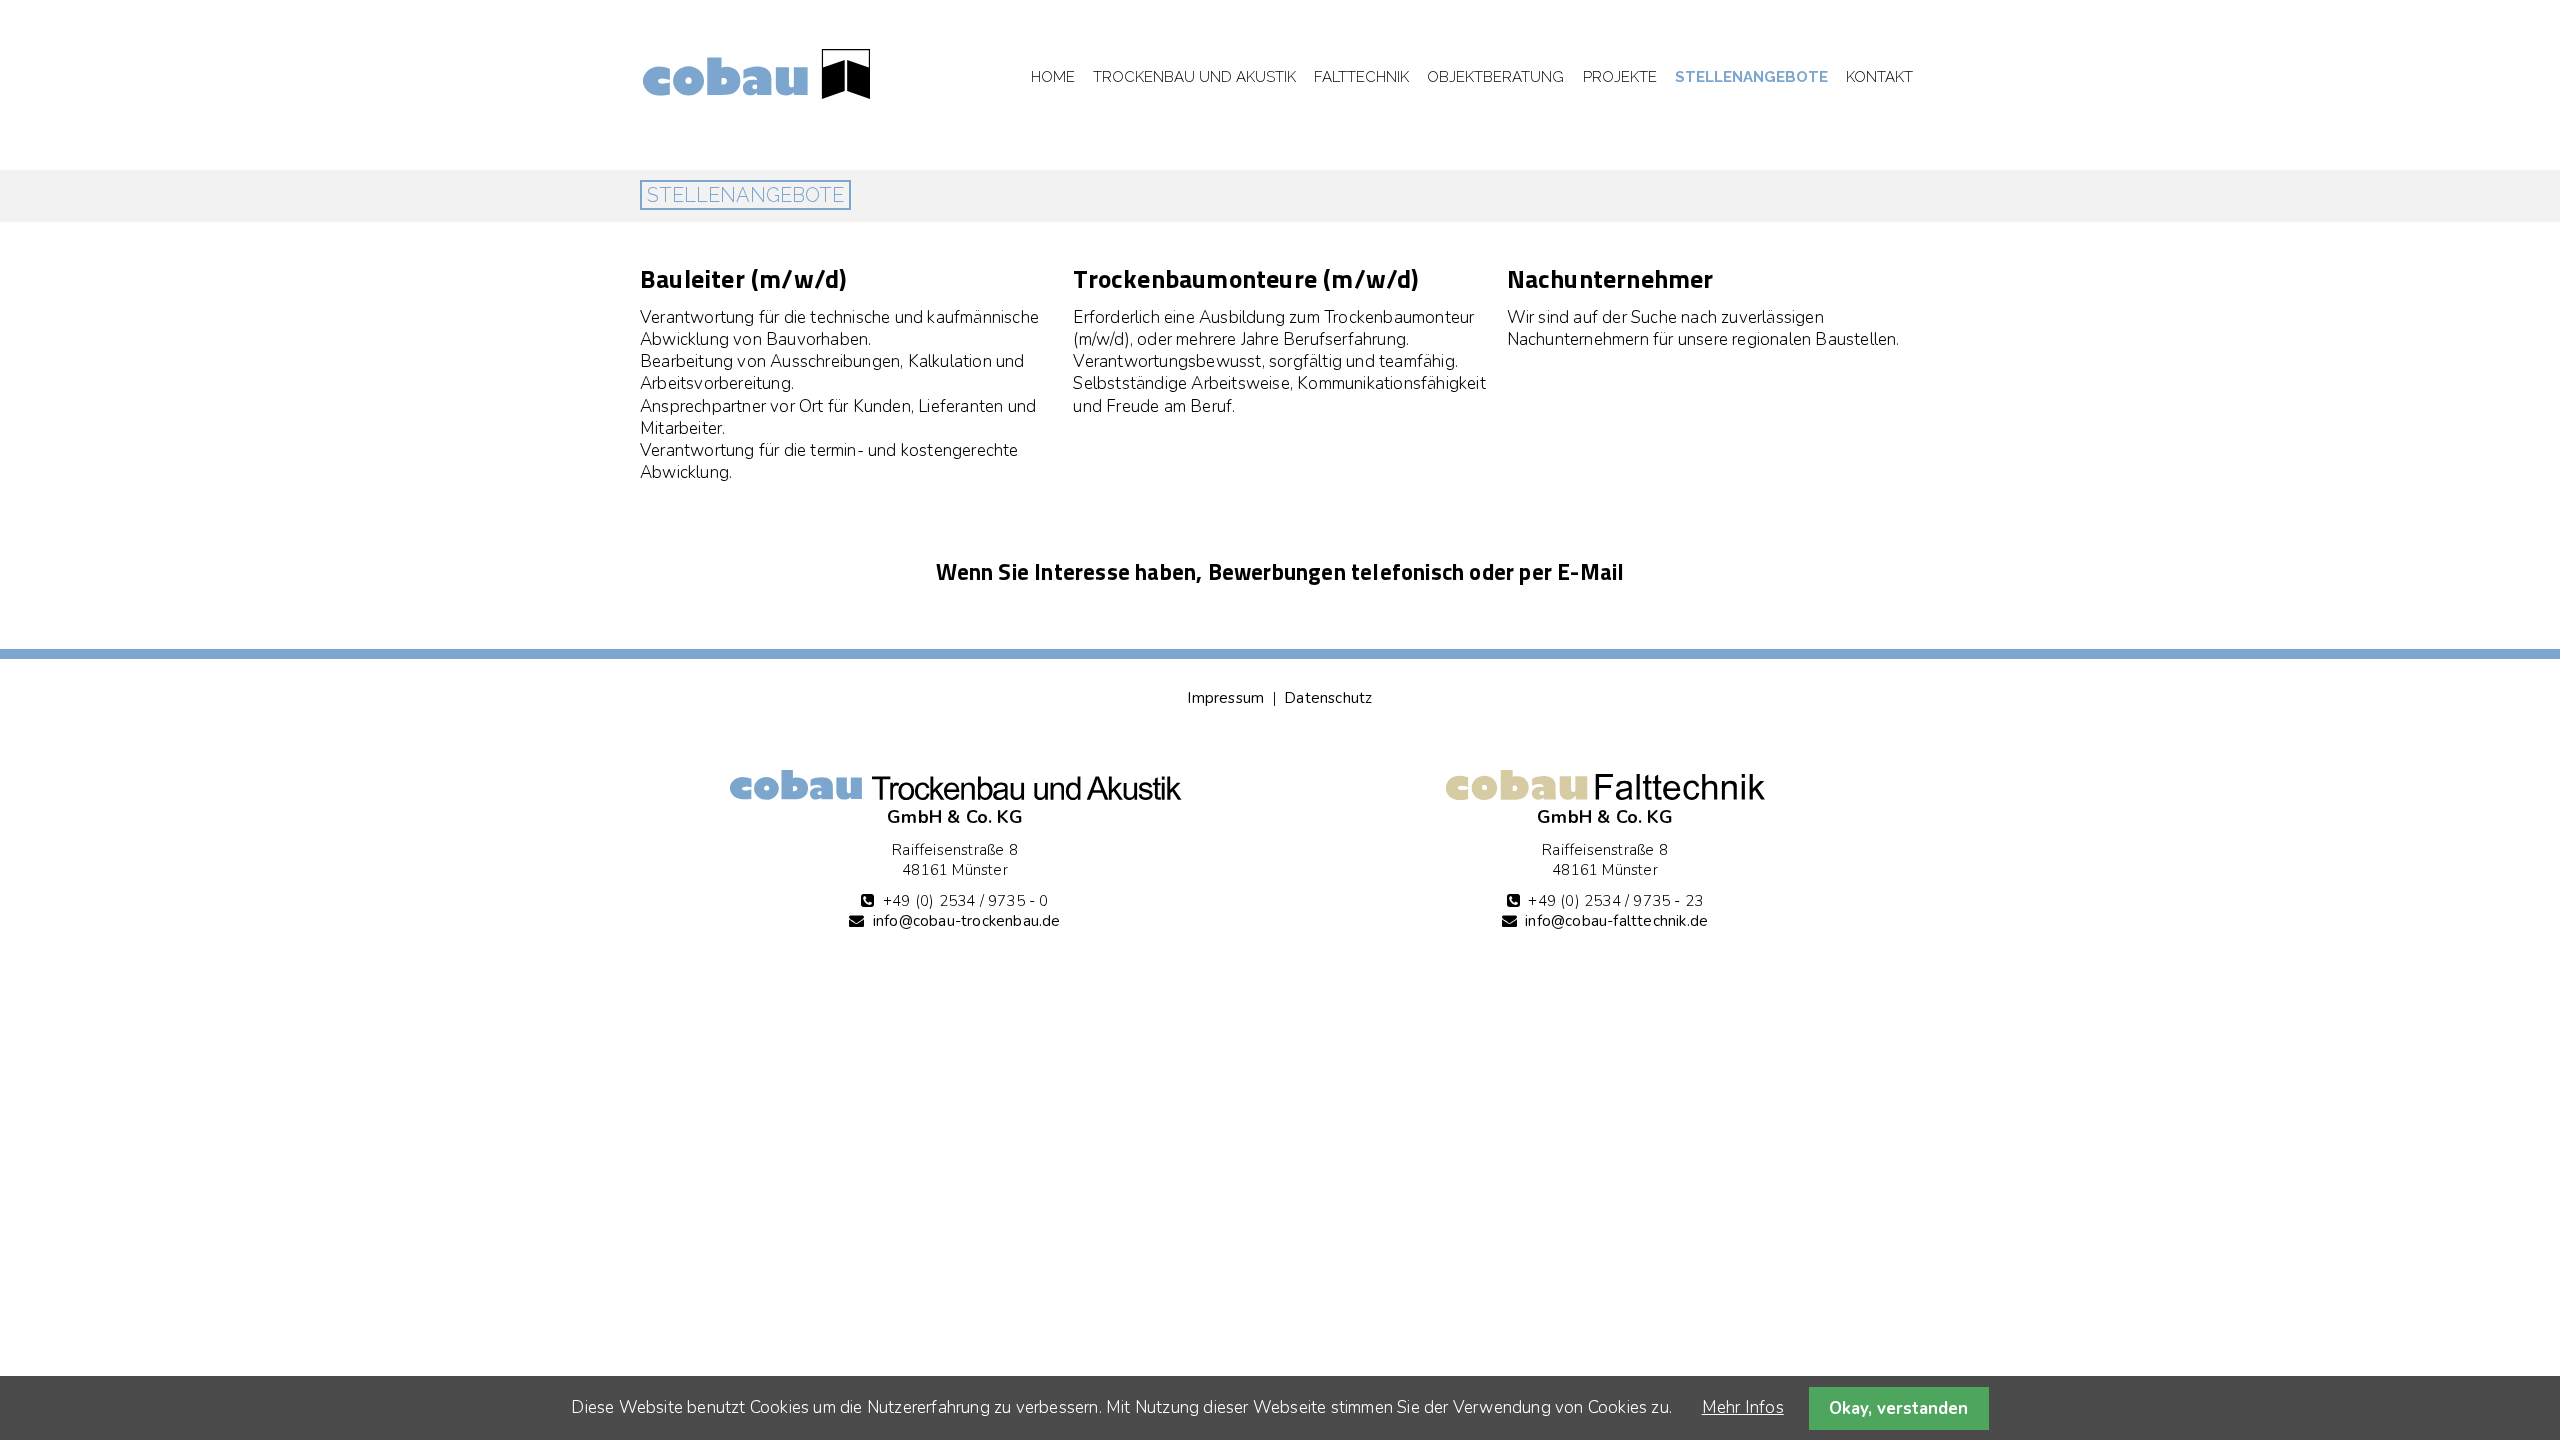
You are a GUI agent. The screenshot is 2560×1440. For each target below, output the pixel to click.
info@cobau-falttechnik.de (1616, 921)
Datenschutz (1328, 698)
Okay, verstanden (1898, 1408)
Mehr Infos (1743, 1407)
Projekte (1620, 77)
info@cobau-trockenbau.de (967, 921)
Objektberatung (1495, 77)
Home (1053, 77)
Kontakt (1879, 77)
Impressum (1225, 698)
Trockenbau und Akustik (1194, 77)
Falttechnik (1361, 77)
